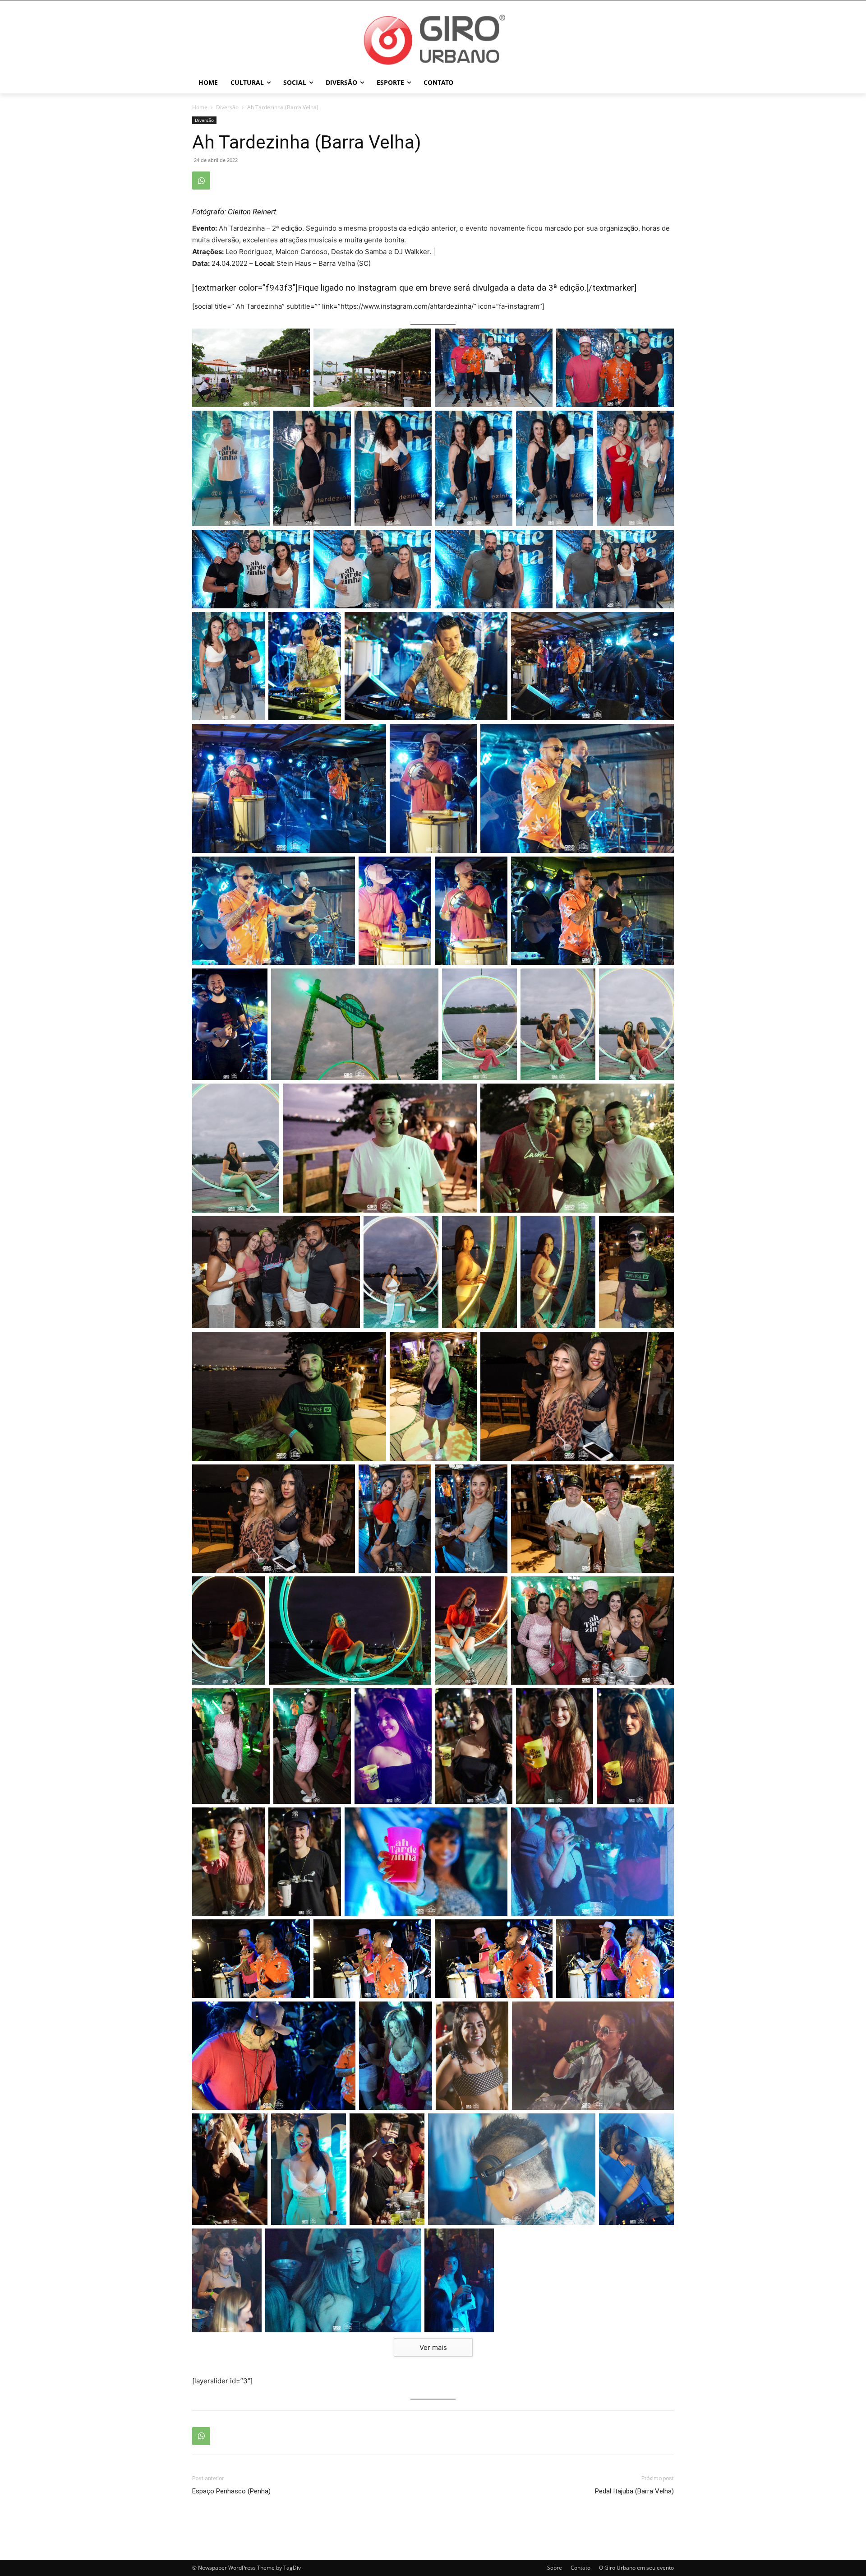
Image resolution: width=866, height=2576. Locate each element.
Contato (580, 2568)
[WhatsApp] (201, 181)
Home (200, 107)
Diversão (227, 107)
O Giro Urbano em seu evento (636, 2568)
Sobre (555, 2568)
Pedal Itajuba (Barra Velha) (634, 2491)
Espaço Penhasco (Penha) (231, 2491)
